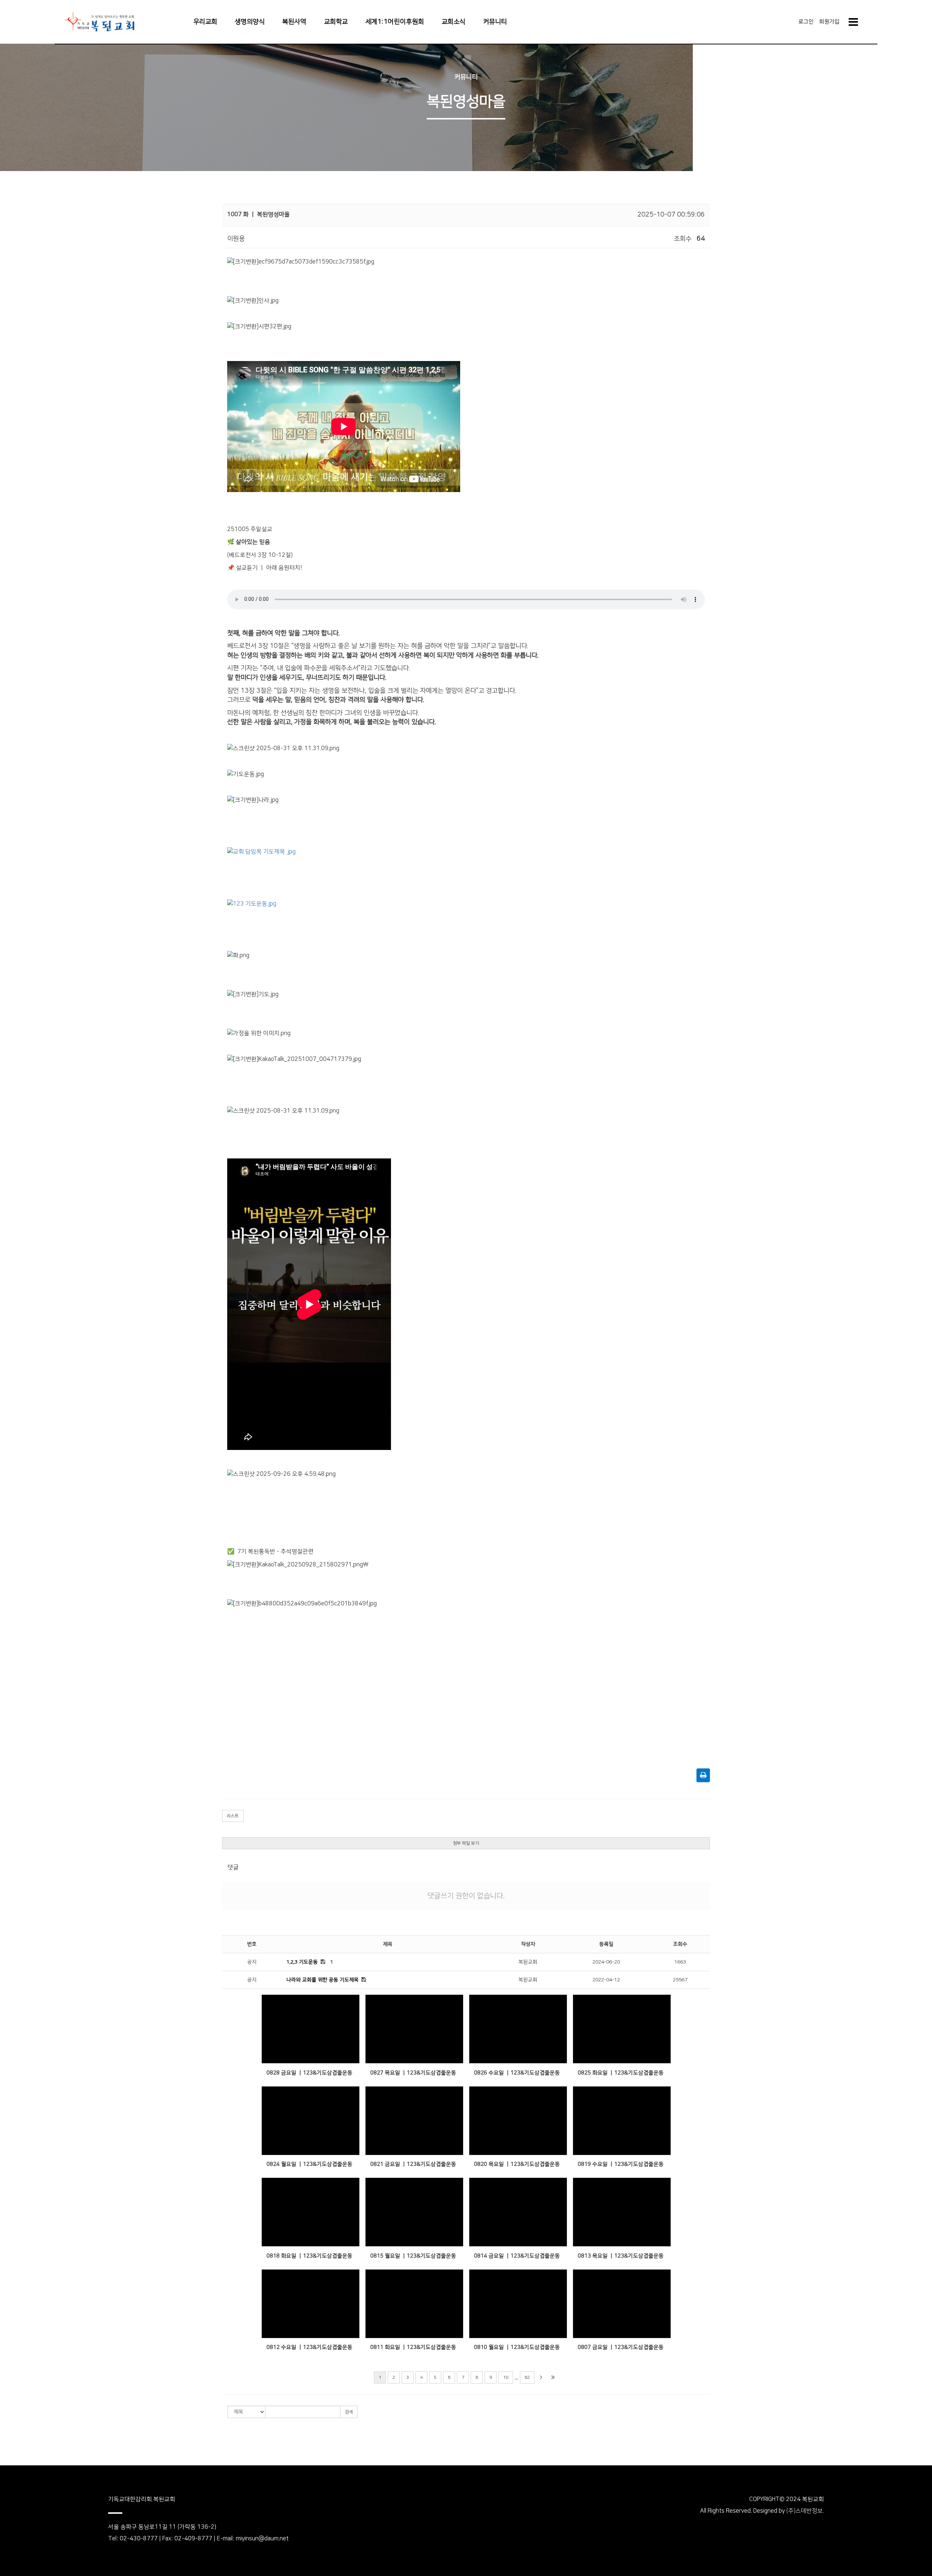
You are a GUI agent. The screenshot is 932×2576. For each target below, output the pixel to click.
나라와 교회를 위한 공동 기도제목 (323, 1980)
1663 (680, 1962)
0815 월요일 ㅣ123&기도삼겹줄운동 (413, 2256)
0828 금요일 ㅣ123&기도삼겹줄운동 (309, 2073)
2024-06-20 (606, 1962)
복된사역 (294, 22)
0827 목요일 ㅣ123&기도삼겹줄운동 (413, 2073)
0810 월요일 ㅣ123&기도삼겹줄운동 (517, 2347)
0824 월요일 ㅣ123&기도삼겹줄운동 (309, 2164)
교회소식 (454, 22)
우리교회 (205, 22)
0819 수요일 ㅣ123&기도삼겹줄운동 (621, 2164)
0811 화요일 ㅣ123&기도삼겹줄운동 (413, 2347)
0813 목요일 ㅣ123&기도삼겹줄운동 (621, 2256)
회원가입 (829, 22)
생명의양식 (250, 22)
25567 (680, 1980)
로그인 (806, 22)
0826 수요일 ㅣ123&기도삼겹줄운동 (517, 2073)
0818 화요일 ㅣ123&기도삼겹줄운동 (309, 2256)
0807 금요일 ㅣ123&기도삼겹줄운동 (621, 2347)
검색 (349, 2412)
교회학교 (336, 22)
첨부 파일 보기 (466, 1843)
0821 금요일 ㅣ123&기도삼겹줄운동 (413, 2164)
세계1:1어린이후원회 (395, 22)
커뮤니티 (495, 22)
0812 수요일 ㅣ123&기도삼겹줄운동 (309, 2347)
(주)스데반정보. (805, 2511)
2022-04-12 (606, 1980)
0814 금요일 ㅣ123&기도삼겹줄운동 (517, 2256)
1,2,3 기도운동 (303, 1962)
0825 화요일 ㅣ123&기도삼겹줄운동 (621, 2073)
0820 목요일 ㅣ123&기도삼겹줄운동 (517, 2164)
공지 (252, 1962)
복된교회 (528, 1962)
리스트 (233, 1816)
